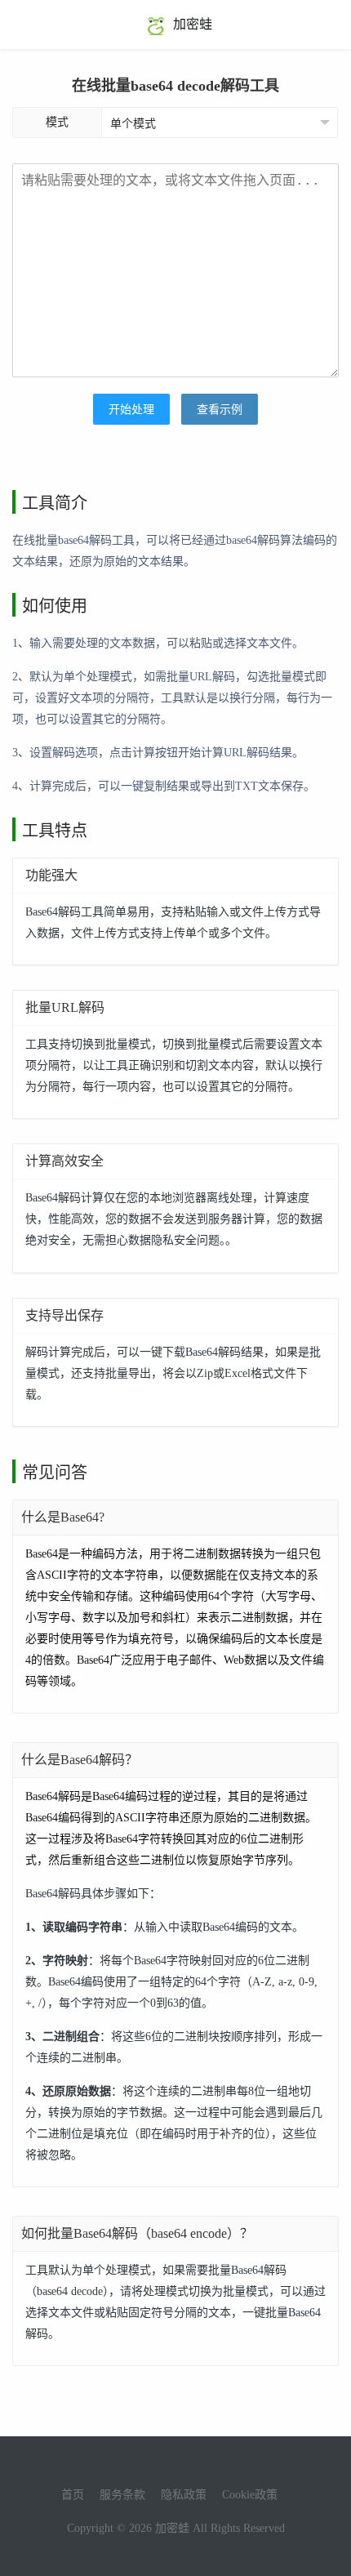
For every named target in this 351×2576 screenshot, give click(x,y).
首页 (73, 2495)
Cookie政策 (250, 2495)
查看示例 (220, 410)
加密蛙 (191, 24)
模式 (57, 122)
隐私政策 (184, 2495)
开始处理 (131, 410)
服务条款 (122, 2495)
